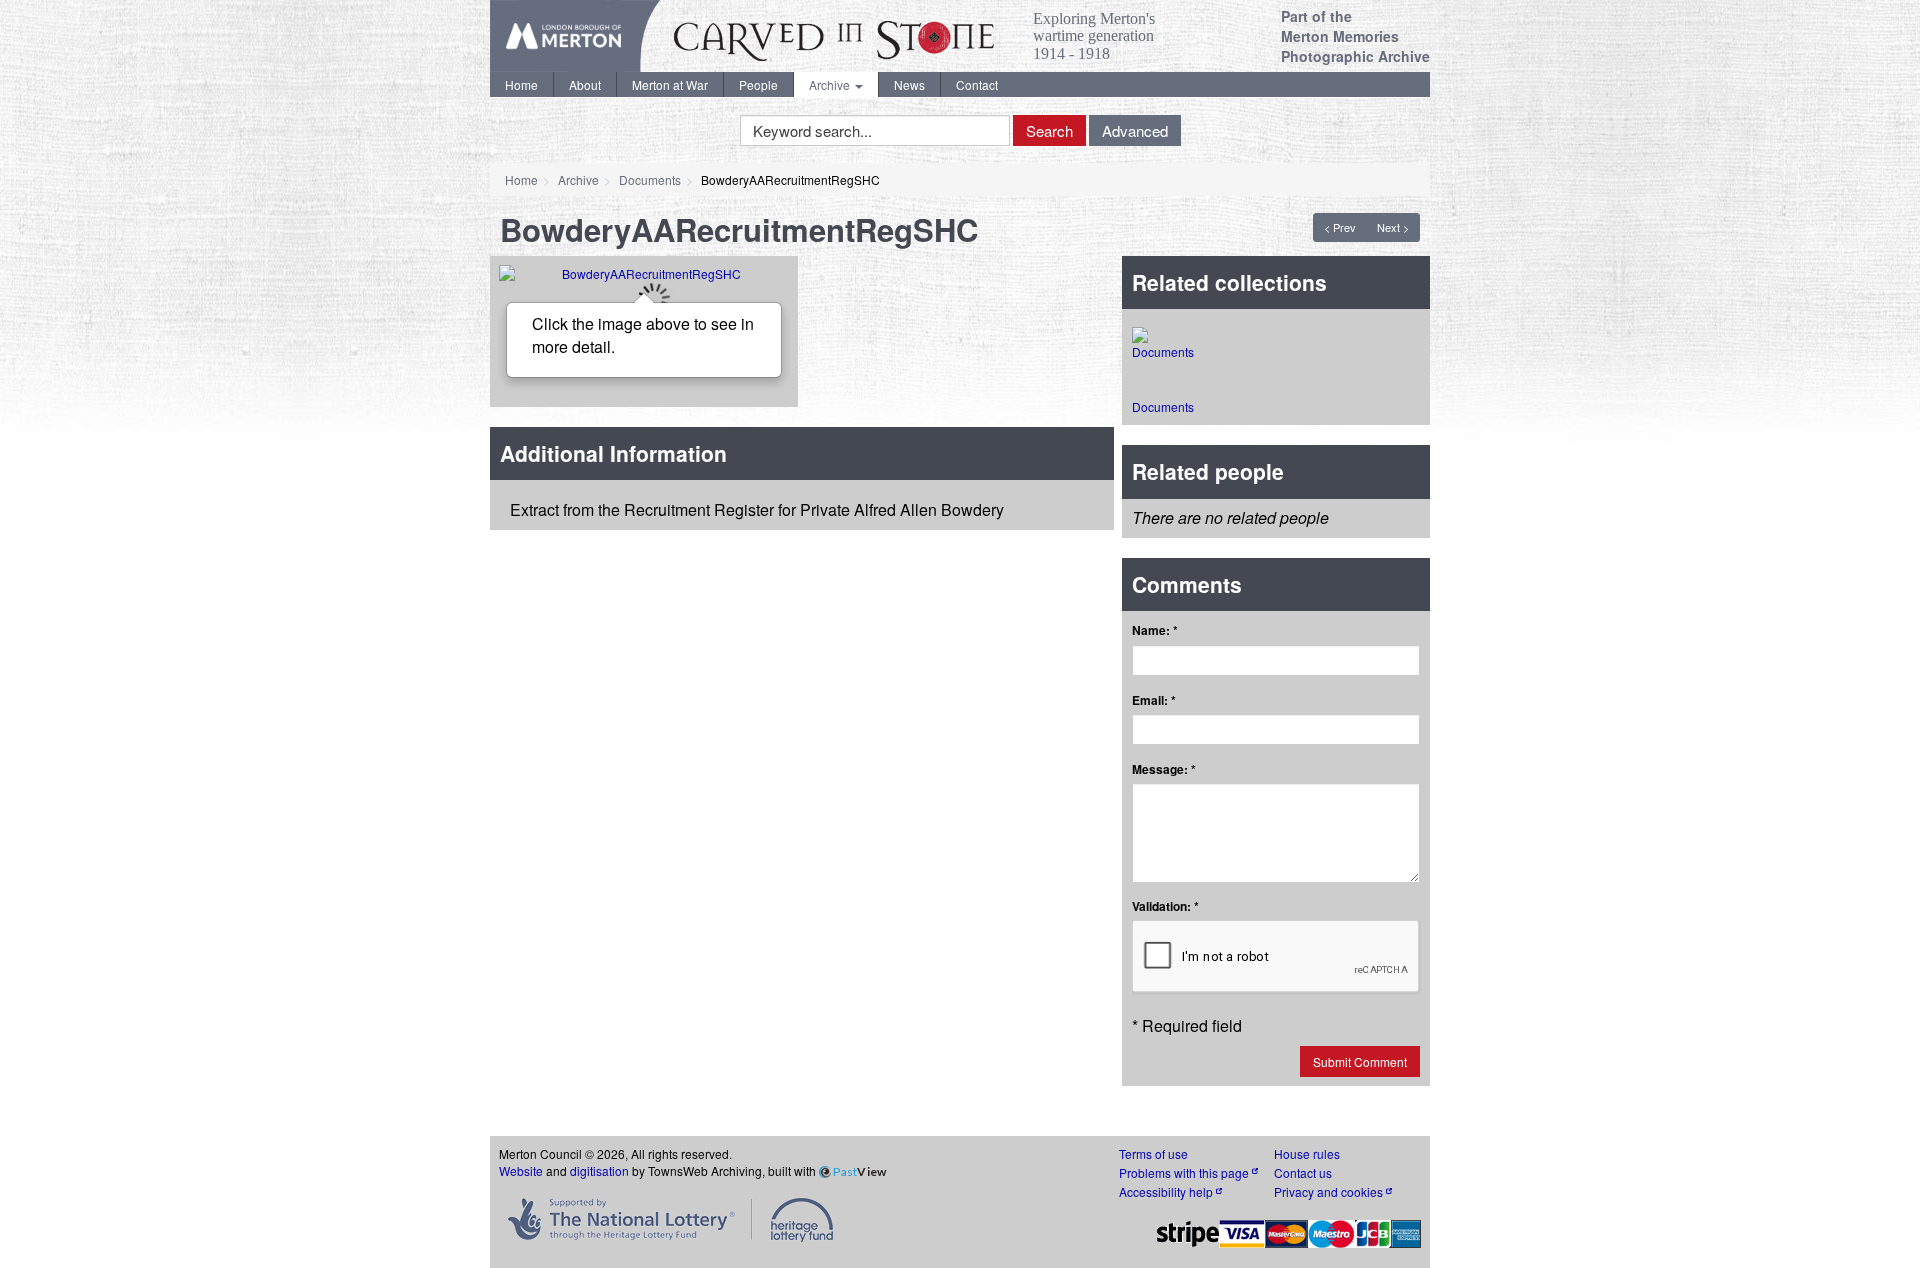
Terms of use (1153, 1153)
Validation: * (1165, 906)
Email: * (1154, 700)
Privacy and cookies (1330, 1191)
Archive (831, 84)
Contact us (1303, 1172)
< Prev (1340, 227)
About (585, 84)
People (758, 84)
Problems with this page (1185, 1172)
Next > (1393, 227)
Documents (650, 179)
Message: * (1164, 769)
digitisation (599, 1170)
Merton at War (670, 84)
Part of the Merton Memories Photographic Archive (1355, 36)
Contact (977, 84)
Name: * (1155, 630)
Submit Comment (1360, 1061)
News (909, 84)
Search (1049, 130)
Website (521, 1170)
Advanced (1135, 130)
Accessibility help (1167, 1191)
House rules (1307, 1153)
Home (521, 84)
